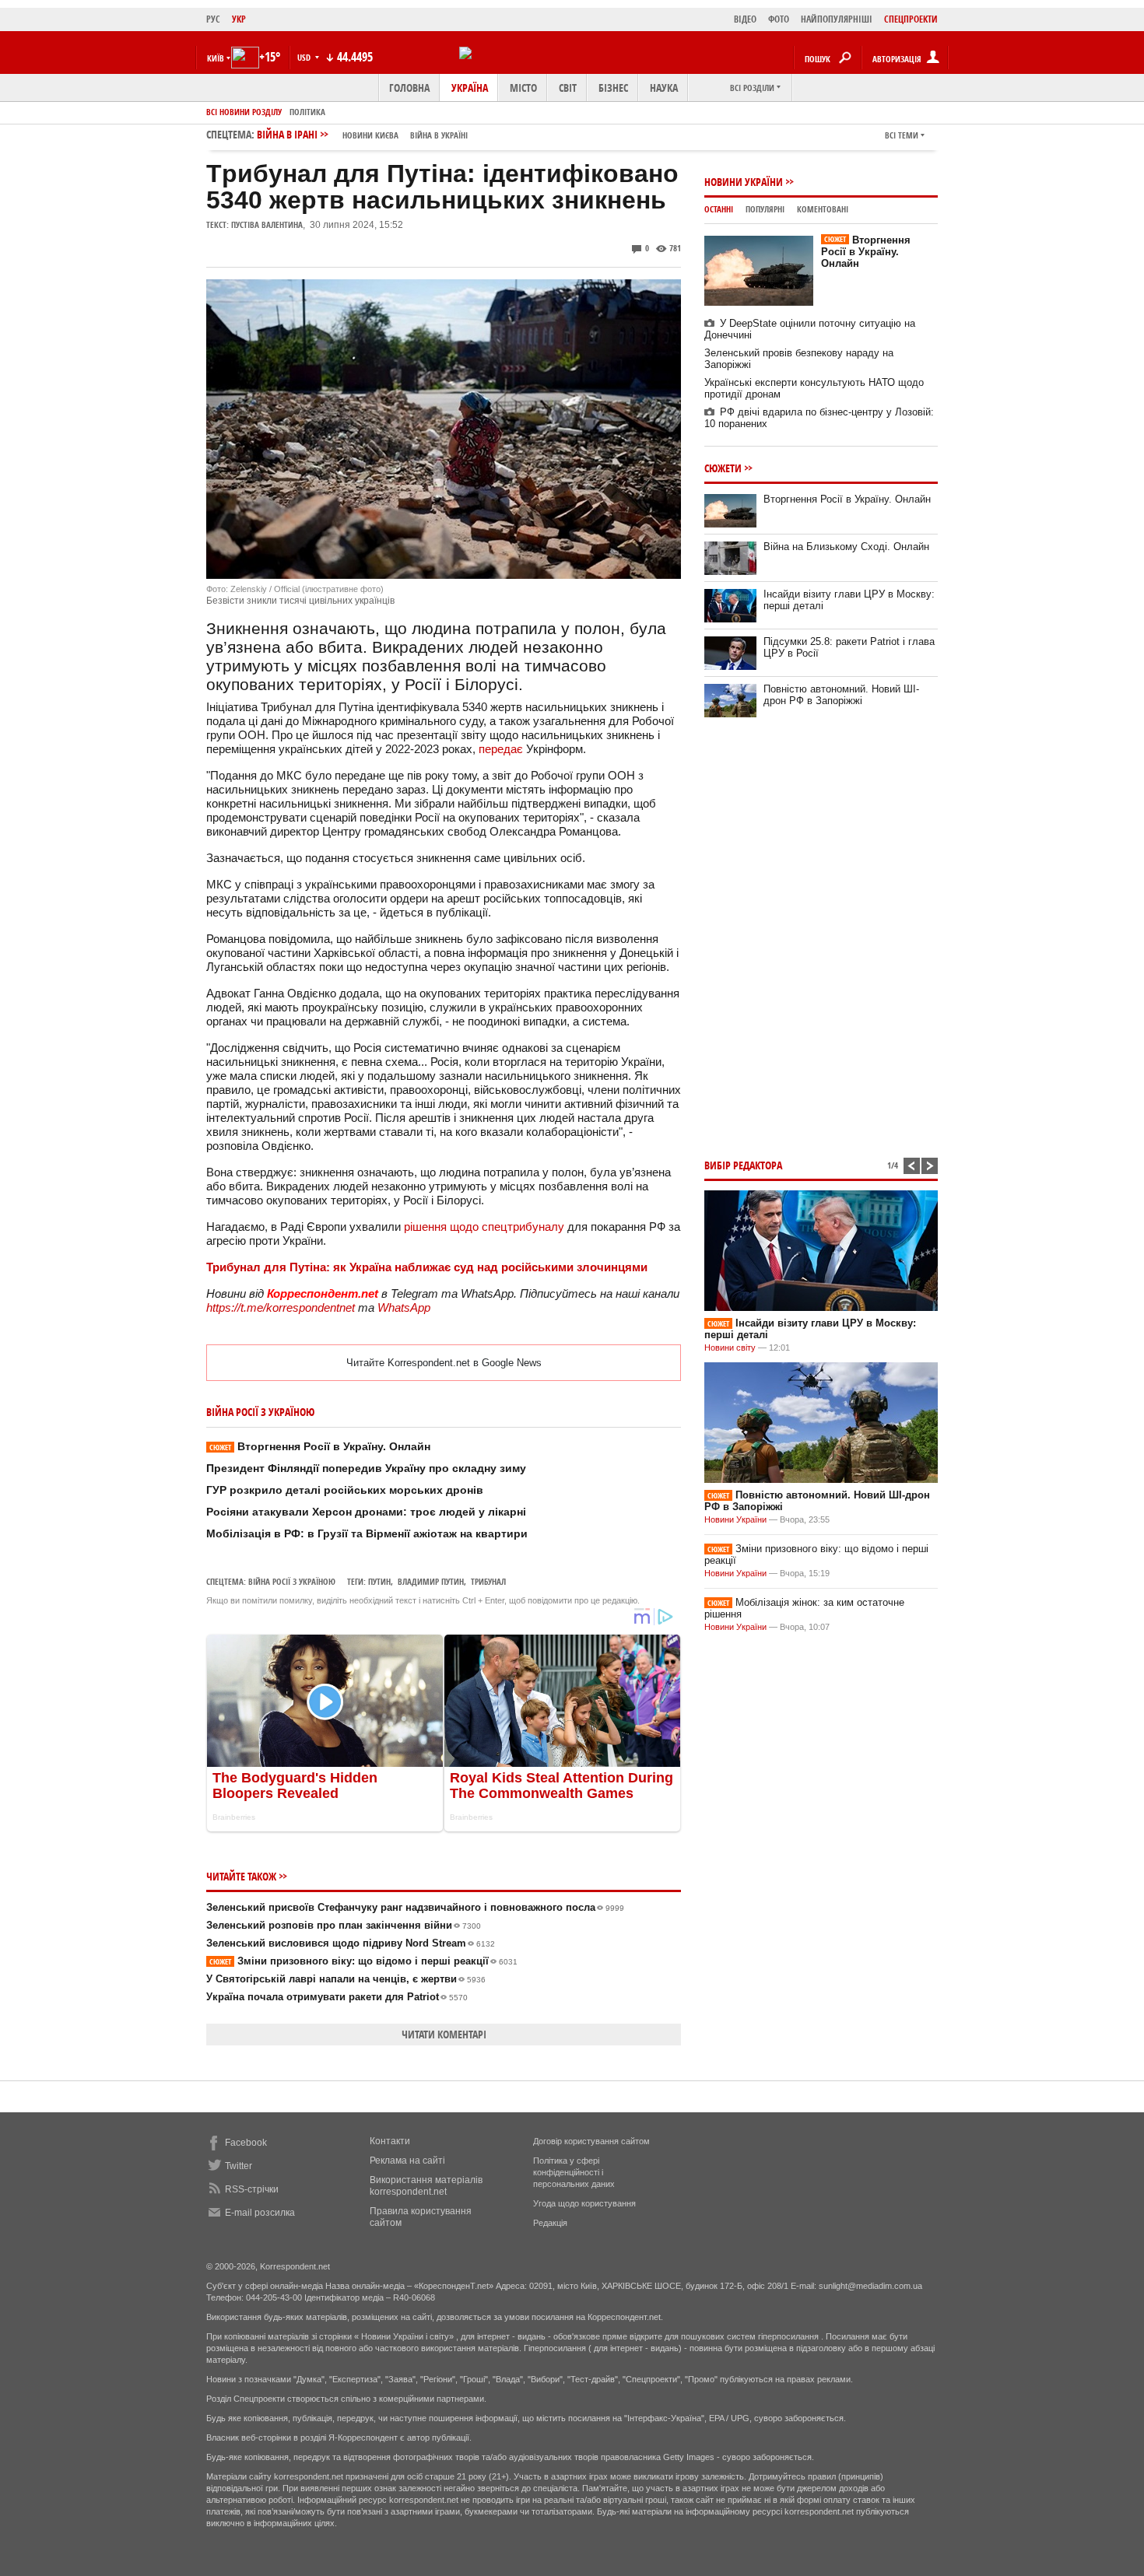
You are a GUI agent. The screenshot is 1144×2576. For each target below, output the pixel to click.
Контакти (390, 2141)
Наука (664, 88)
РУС (213, 19)
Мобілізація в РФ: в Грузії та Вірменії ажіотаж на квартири (367, 1533)
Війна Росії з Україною (292, 1581)
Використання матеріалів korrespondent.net (426, 2186)
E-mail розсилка (260, 2213)
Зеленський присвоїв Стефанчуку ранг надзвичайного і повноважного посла (415, 1907)
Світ (568, 88)
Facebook (246, 2143)
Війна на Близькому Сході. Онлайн (846, 547)
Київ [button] (216, 58)
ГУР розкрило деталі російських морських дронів (345, 1490)
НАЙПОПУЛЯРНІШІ (837, 19)
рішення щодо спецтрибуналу (486, 1227)
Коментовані (823, 209)
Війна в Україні (439, 135)
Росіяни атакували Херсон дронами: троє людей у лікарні (366, 1512)
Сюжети (723, 468)
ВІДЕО (745, 19)
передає (502, 749)
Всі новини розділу (244, 112)
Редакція (550, 2223)
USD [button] (305, 57)
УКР (239, 19)
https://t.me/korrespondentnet (281, 1307)
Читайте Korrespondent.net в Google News (444, 1363)
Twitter (239, 2166)
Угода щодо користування (584, 2203)
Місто (523, 88)
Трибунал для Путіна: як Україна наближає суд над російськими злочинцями (427, 1267)
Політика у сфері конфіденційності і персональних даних (574, 2172)
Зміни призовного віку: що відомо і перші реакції (363, 1961)
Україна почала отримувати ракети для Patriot (337, 1997)
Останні (719, 209)
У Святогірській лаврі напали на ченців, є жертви (346, 1979)
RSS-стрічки (252, 2189)
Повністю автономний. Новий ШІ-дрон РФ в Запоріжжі (841, 695)
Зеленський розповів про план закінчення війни (344, 1925)
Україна (470, 88)
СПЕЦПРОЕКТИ (911, 19)
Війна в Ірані (362, 134)
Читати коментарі (444, 2034)
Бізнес (613, 88)
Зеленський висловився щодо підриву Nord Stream (351, 1943)
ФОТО (779, 19)
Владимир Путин (431, 1581)
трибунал (488, 1581)
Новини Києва (370, 135)
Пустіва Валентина (267, 224)
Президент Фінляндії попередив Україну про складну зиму (366, 1468)
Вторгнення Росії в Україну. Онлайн (320, 1446)
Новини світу (730, 1348)
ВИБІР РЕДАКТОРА (743, 1165)
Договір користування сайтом (591, 2141)
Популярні (765, 209)
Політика (307, 112)
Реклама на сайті (407, 2161)
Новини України (744, 182)
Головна (409, 88)
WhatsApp (404, 1307)
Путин (379, 1581)
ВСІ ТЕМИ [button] (902, 135)
